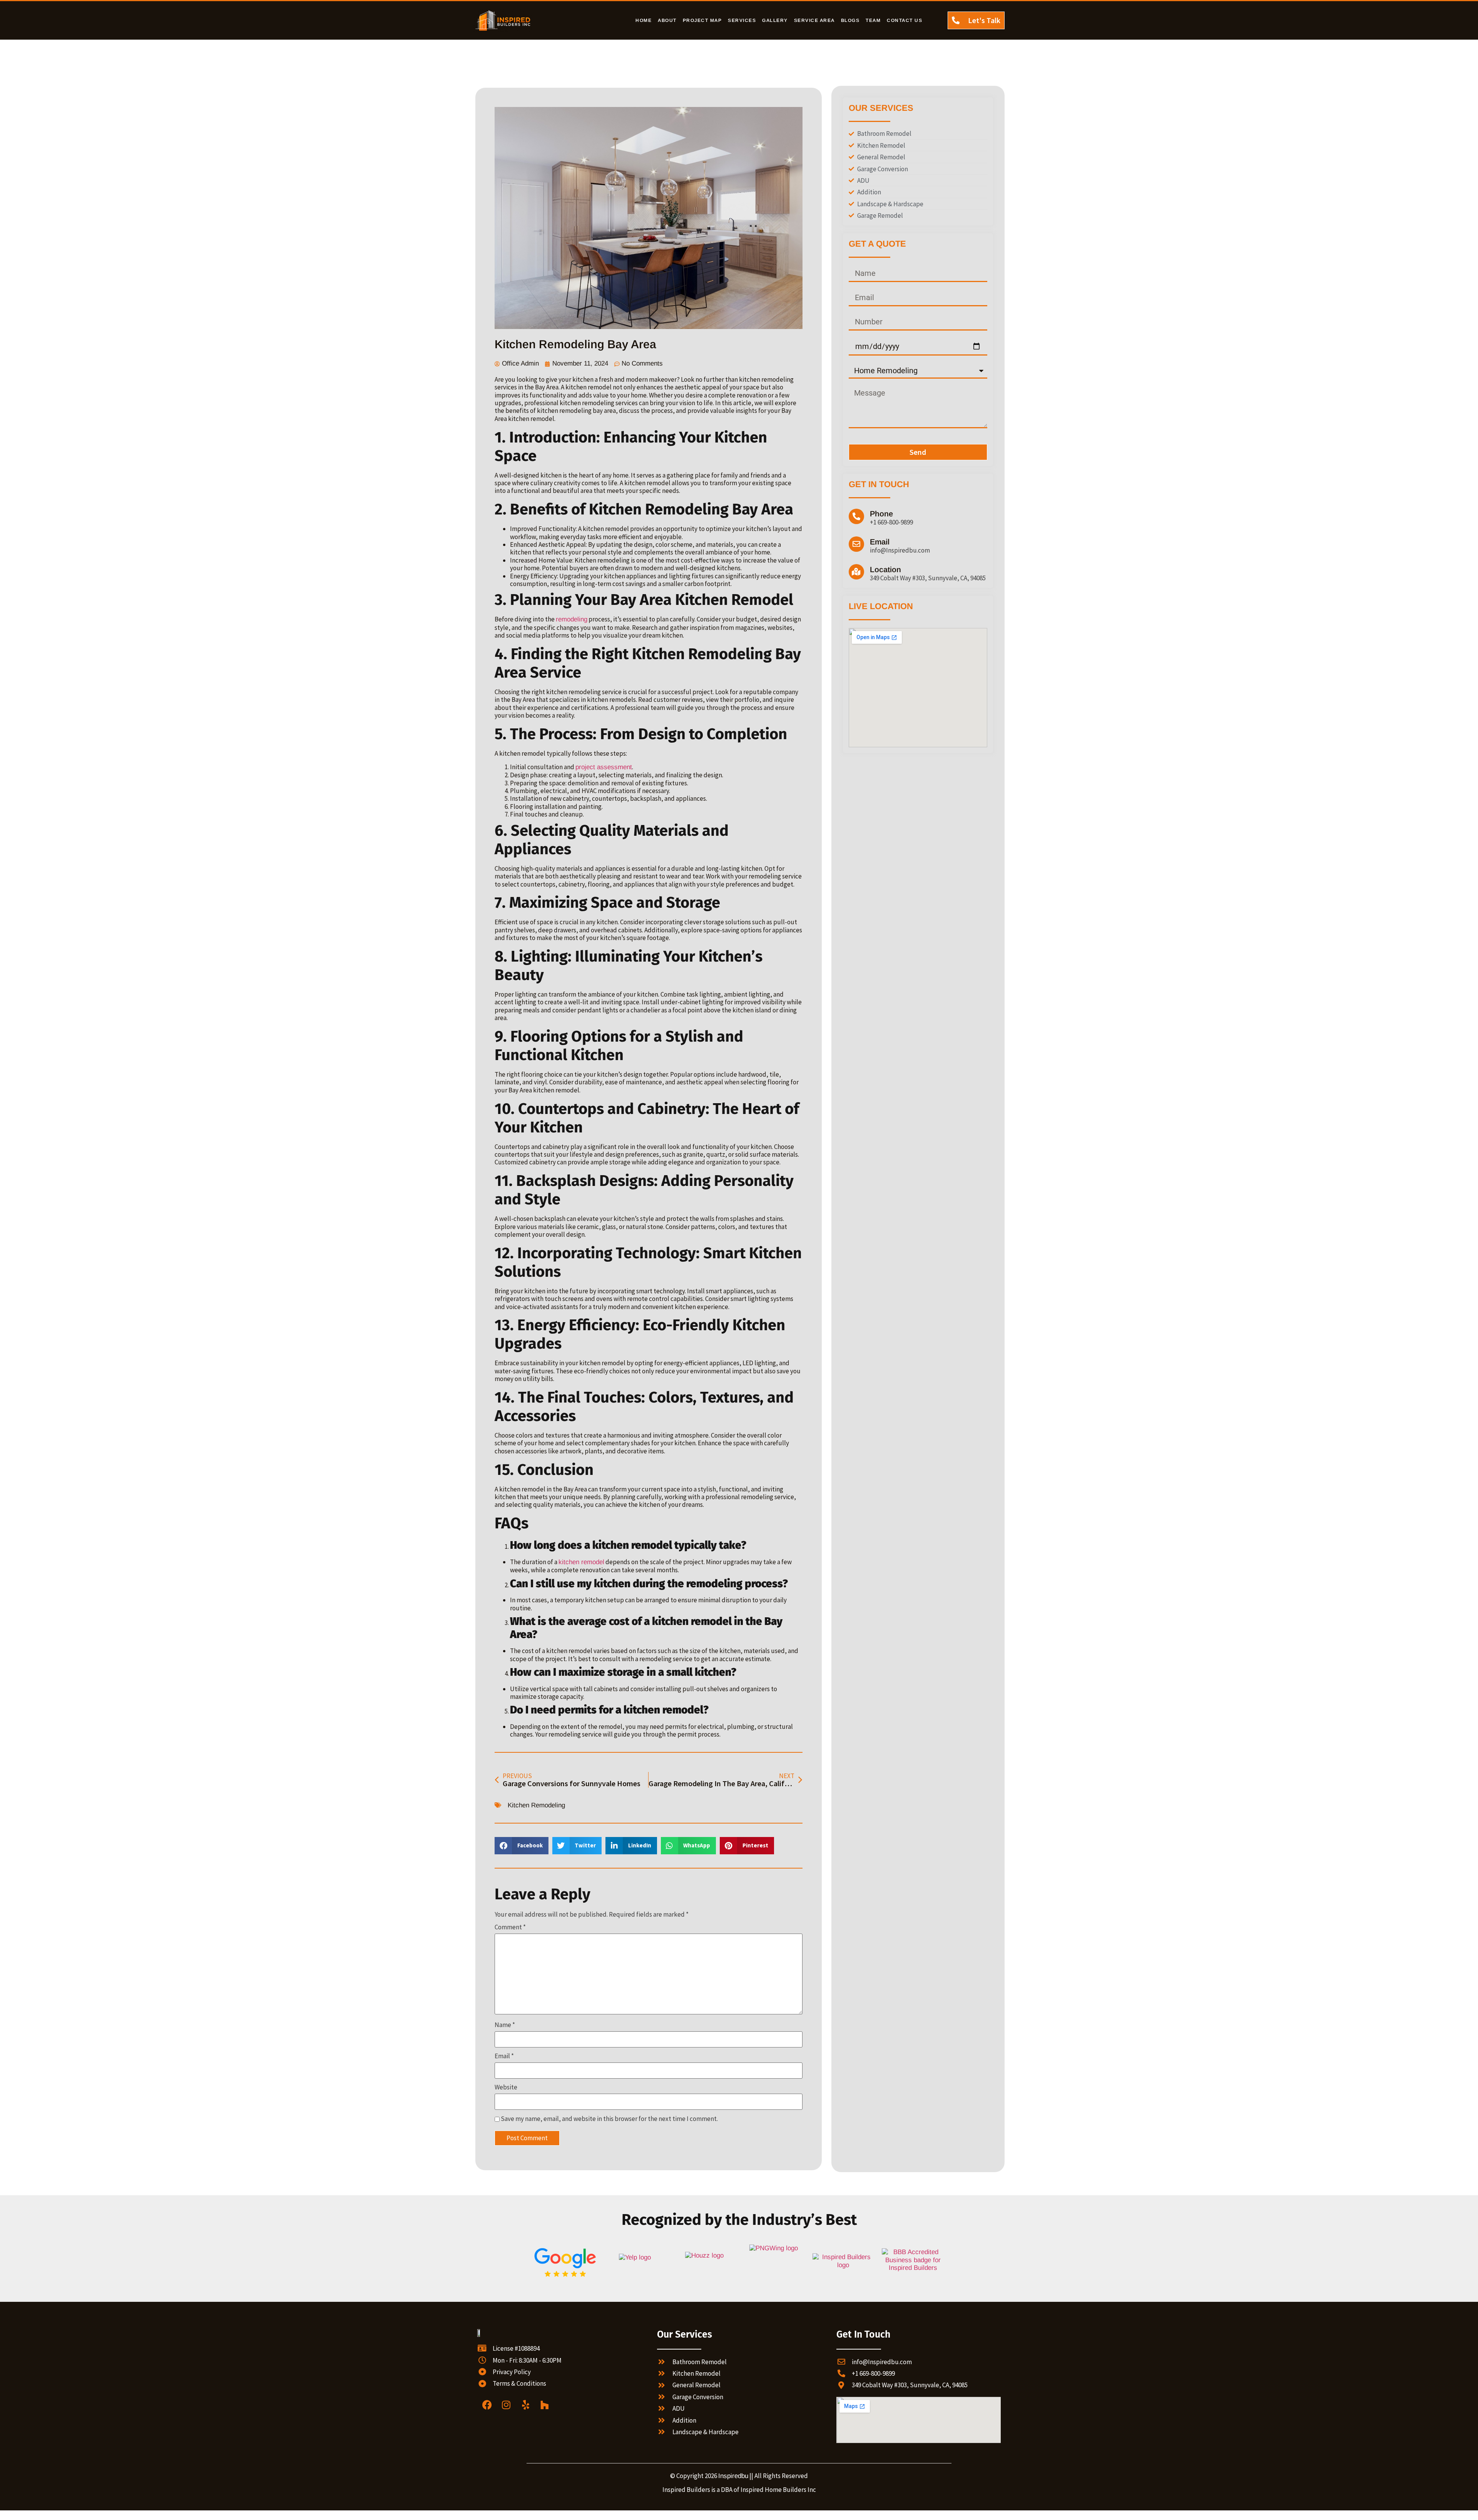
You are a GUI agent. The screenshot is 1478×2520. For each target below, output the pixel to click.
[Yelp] (525, 2405)
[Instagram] (506, 2405)
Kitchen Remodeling (536, 1805)
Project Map (702, 20)
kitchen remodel (581, 1562)
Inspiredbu (733, 2476)
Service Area (814, 20)
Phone (881, 514)
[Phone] (856, 516)
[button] (522, 1846)
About (667, 20)
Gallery (775, 20)
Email (504, 2056)
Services (742, 20)
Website (506, 2087)
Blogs (850, 20)
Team (873, 20)
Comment (510, 1927)
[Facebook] (487, 2405)
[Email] (856, 544)
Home (644, 20)
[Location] (856, 572)
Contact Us (905, 20)
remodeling (572, 619)
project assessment (604, 767)
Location (885, 569)
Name (505, 2025)
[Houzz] (545, 2405)
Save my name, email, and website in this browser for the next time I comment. (609, 2119)
